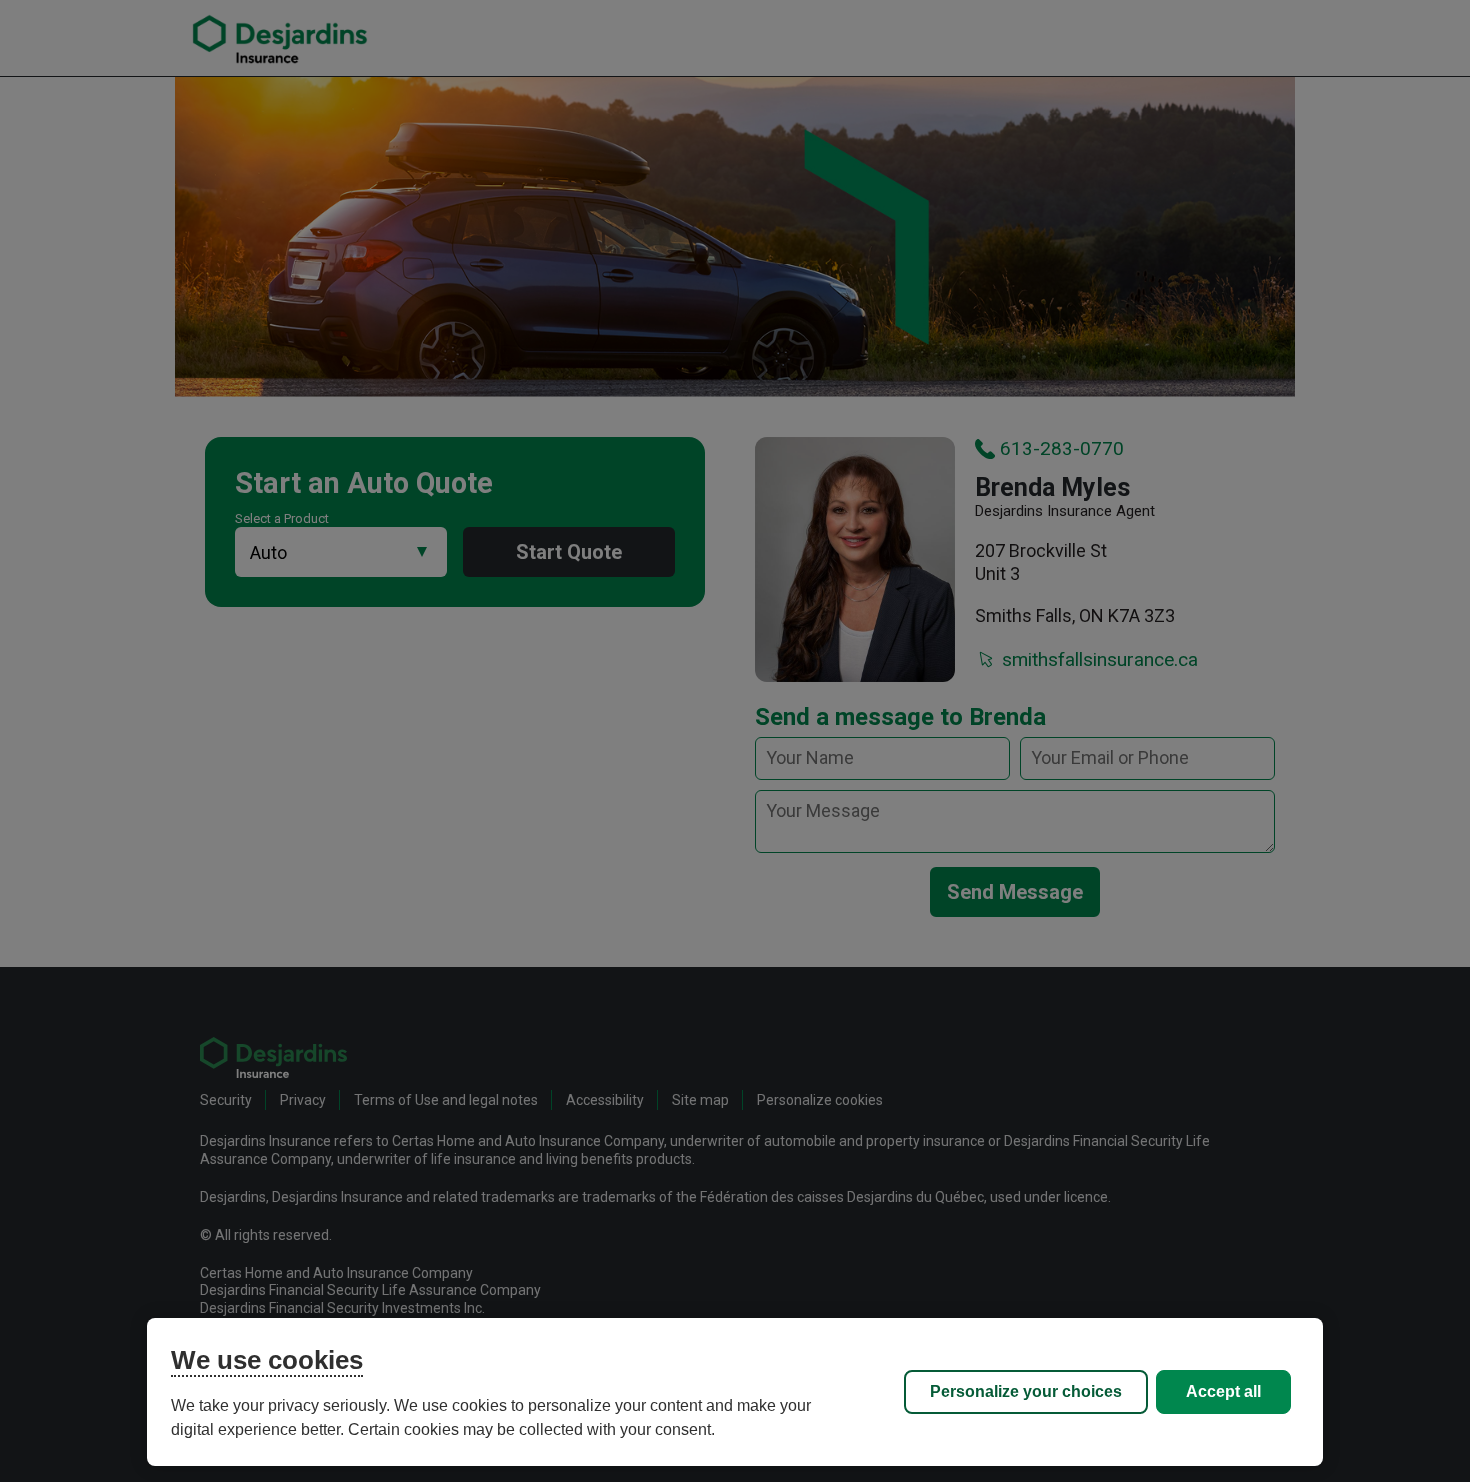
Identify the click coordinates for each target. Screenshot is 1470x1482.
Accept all (1223, 1391)
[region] (735, 1392)
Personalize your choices (1026, 1391)
